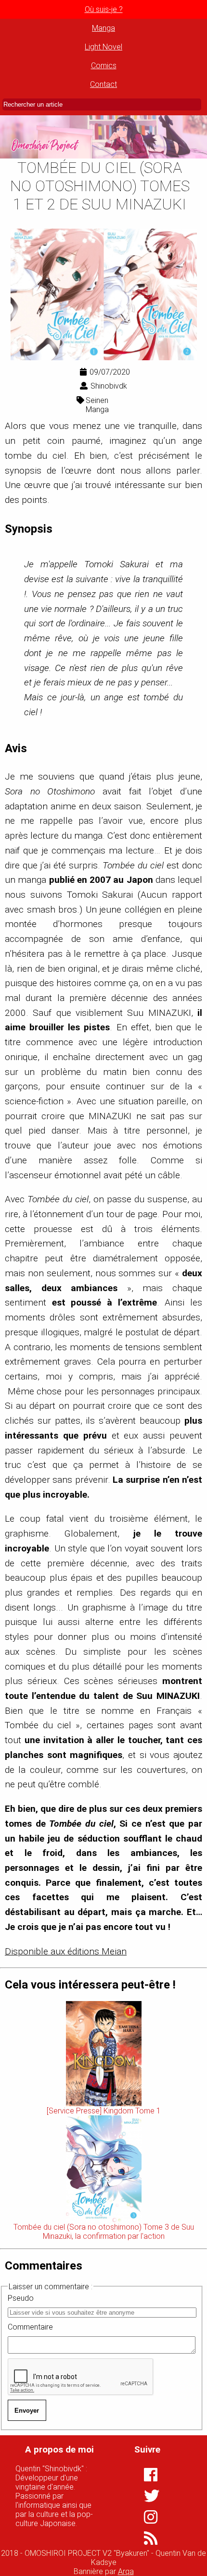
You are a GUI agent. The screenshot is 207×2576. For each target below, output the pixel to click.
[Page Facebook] (145, 2475)
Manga (103, 28)
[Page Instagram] (145, 2517)
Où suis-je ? (104, 9)
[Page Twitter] (145, 2496)
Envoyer (27, 2411)
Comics (104, 66)
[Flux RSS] (145, 2538)
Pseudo (21, 2298)
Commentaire (30, 2327)
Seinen (97, 400)
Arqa (126, 2571)
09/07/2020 (110, 372)
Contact (103, 84)
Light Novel (103, 47)
